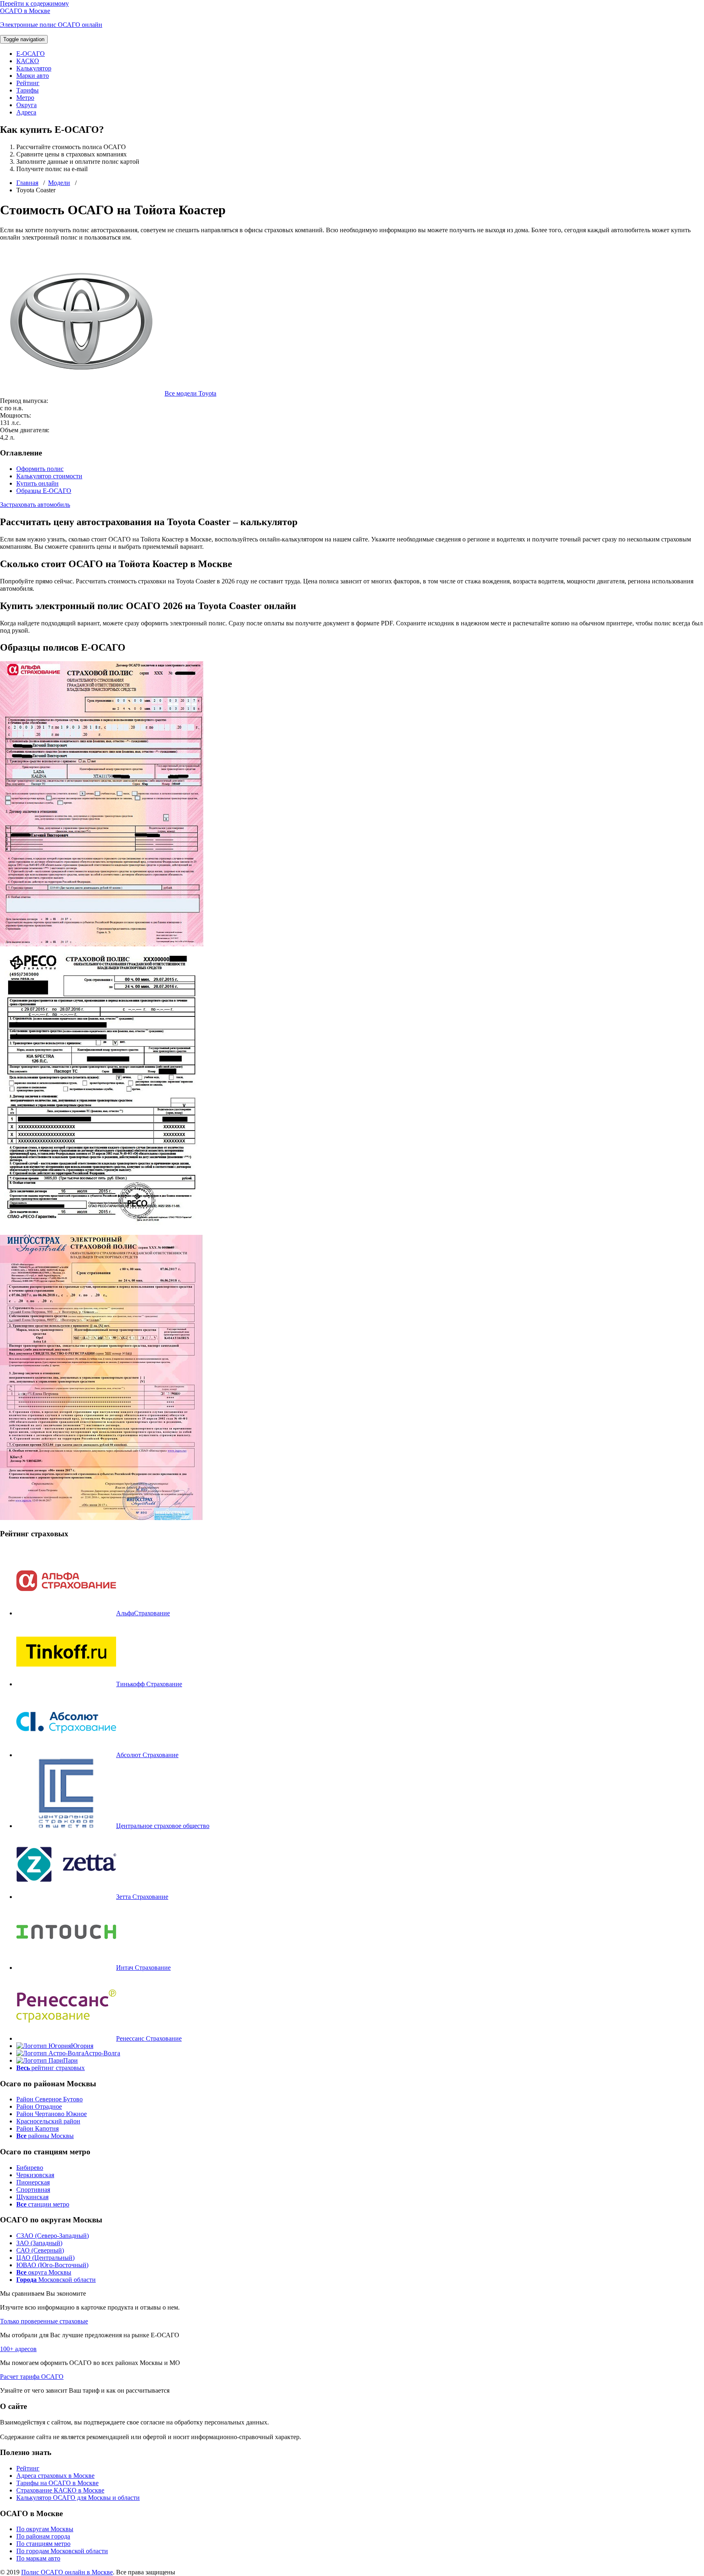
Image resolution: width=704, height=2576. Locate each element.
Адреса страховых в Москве (55, 2476)
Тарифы (27, 90)
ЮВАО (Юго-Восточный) (52, 2265)
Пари (70, 2060)
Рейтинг (28, 83)
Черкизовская (35, 2175)
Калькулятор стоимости (49, 476)
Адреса (26, 112)
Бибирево (30, 2168)
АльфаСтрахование (143, 1613)
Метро (25, 98)
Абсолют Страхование (147, 1755)
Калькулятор (34, 68)
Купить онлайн (37, 483)
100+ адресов (18, 2349)
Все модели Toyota (190, 393)
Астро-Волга (102, 2053)
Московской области (56, 2280)
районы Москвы (45, 2136)
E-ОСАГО (31, 54)
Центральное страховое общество (163, 1826)
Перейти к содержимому (34, 3)
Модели (59, 183)
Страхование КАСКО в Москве (60, 2490)
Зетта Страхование (142, 1897)
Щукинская (32, 2197)
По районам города (43, 2536)
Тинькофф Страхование (149, 1684)
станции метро (43, 2204)
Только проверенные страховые (44, 2321)
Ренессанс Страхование (149, 2038)
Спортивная (33, 2190)
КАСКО (28, 61)
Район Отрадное (39, 2106)
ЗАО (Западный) (39, 2243)
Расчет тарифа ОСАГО (32, 2377)
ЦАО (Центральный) (45, 2258)
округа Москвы (44, 2272)
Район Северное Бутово (49, 2099)
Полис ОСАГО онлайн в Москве (67, 2572)
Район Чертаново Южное (52, 2114)
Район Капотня (37, 2128)
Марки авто (33, 76)
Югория (82, 2046)
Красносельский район (48, 2121)
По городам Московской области (62, 2551)
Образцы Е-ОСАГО (44, 491)
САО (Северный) (40, 2250)
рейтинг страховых (51, 2068)
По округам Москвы (45, 2529)
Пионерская (33, 2182)
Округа (26, 105)
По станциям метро (43, 2544)
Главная (27, 183)
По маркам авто (38, 2558)
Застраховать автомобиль (35, 505)
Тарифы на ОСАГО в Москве (57, 2483)
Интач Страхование (143, 1968)
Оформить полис (40, 469)
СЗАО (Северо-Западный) (53, 2236)
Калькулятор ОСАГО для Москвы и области (78, 2498)
